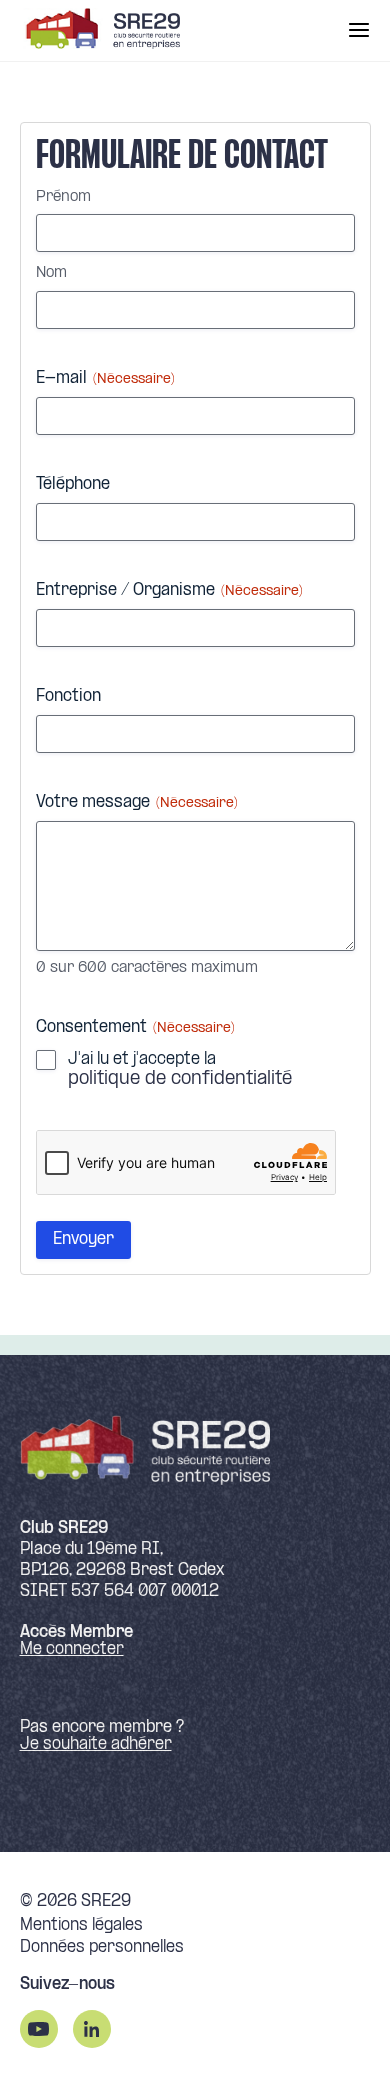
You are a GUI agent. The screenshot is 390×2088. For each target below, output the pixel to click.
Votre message (137, 802)
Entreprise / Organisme (169, 590)
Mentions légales (81, 1926)
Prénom (63, 197)
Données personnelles (102, 1948)
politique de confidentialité (180, 1080)
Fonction (68, 696)
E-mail (105, 378)
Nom (51, 273)
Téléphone (73, 484)
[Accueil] (100, 30)
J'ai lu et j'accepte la (180, 1070)
